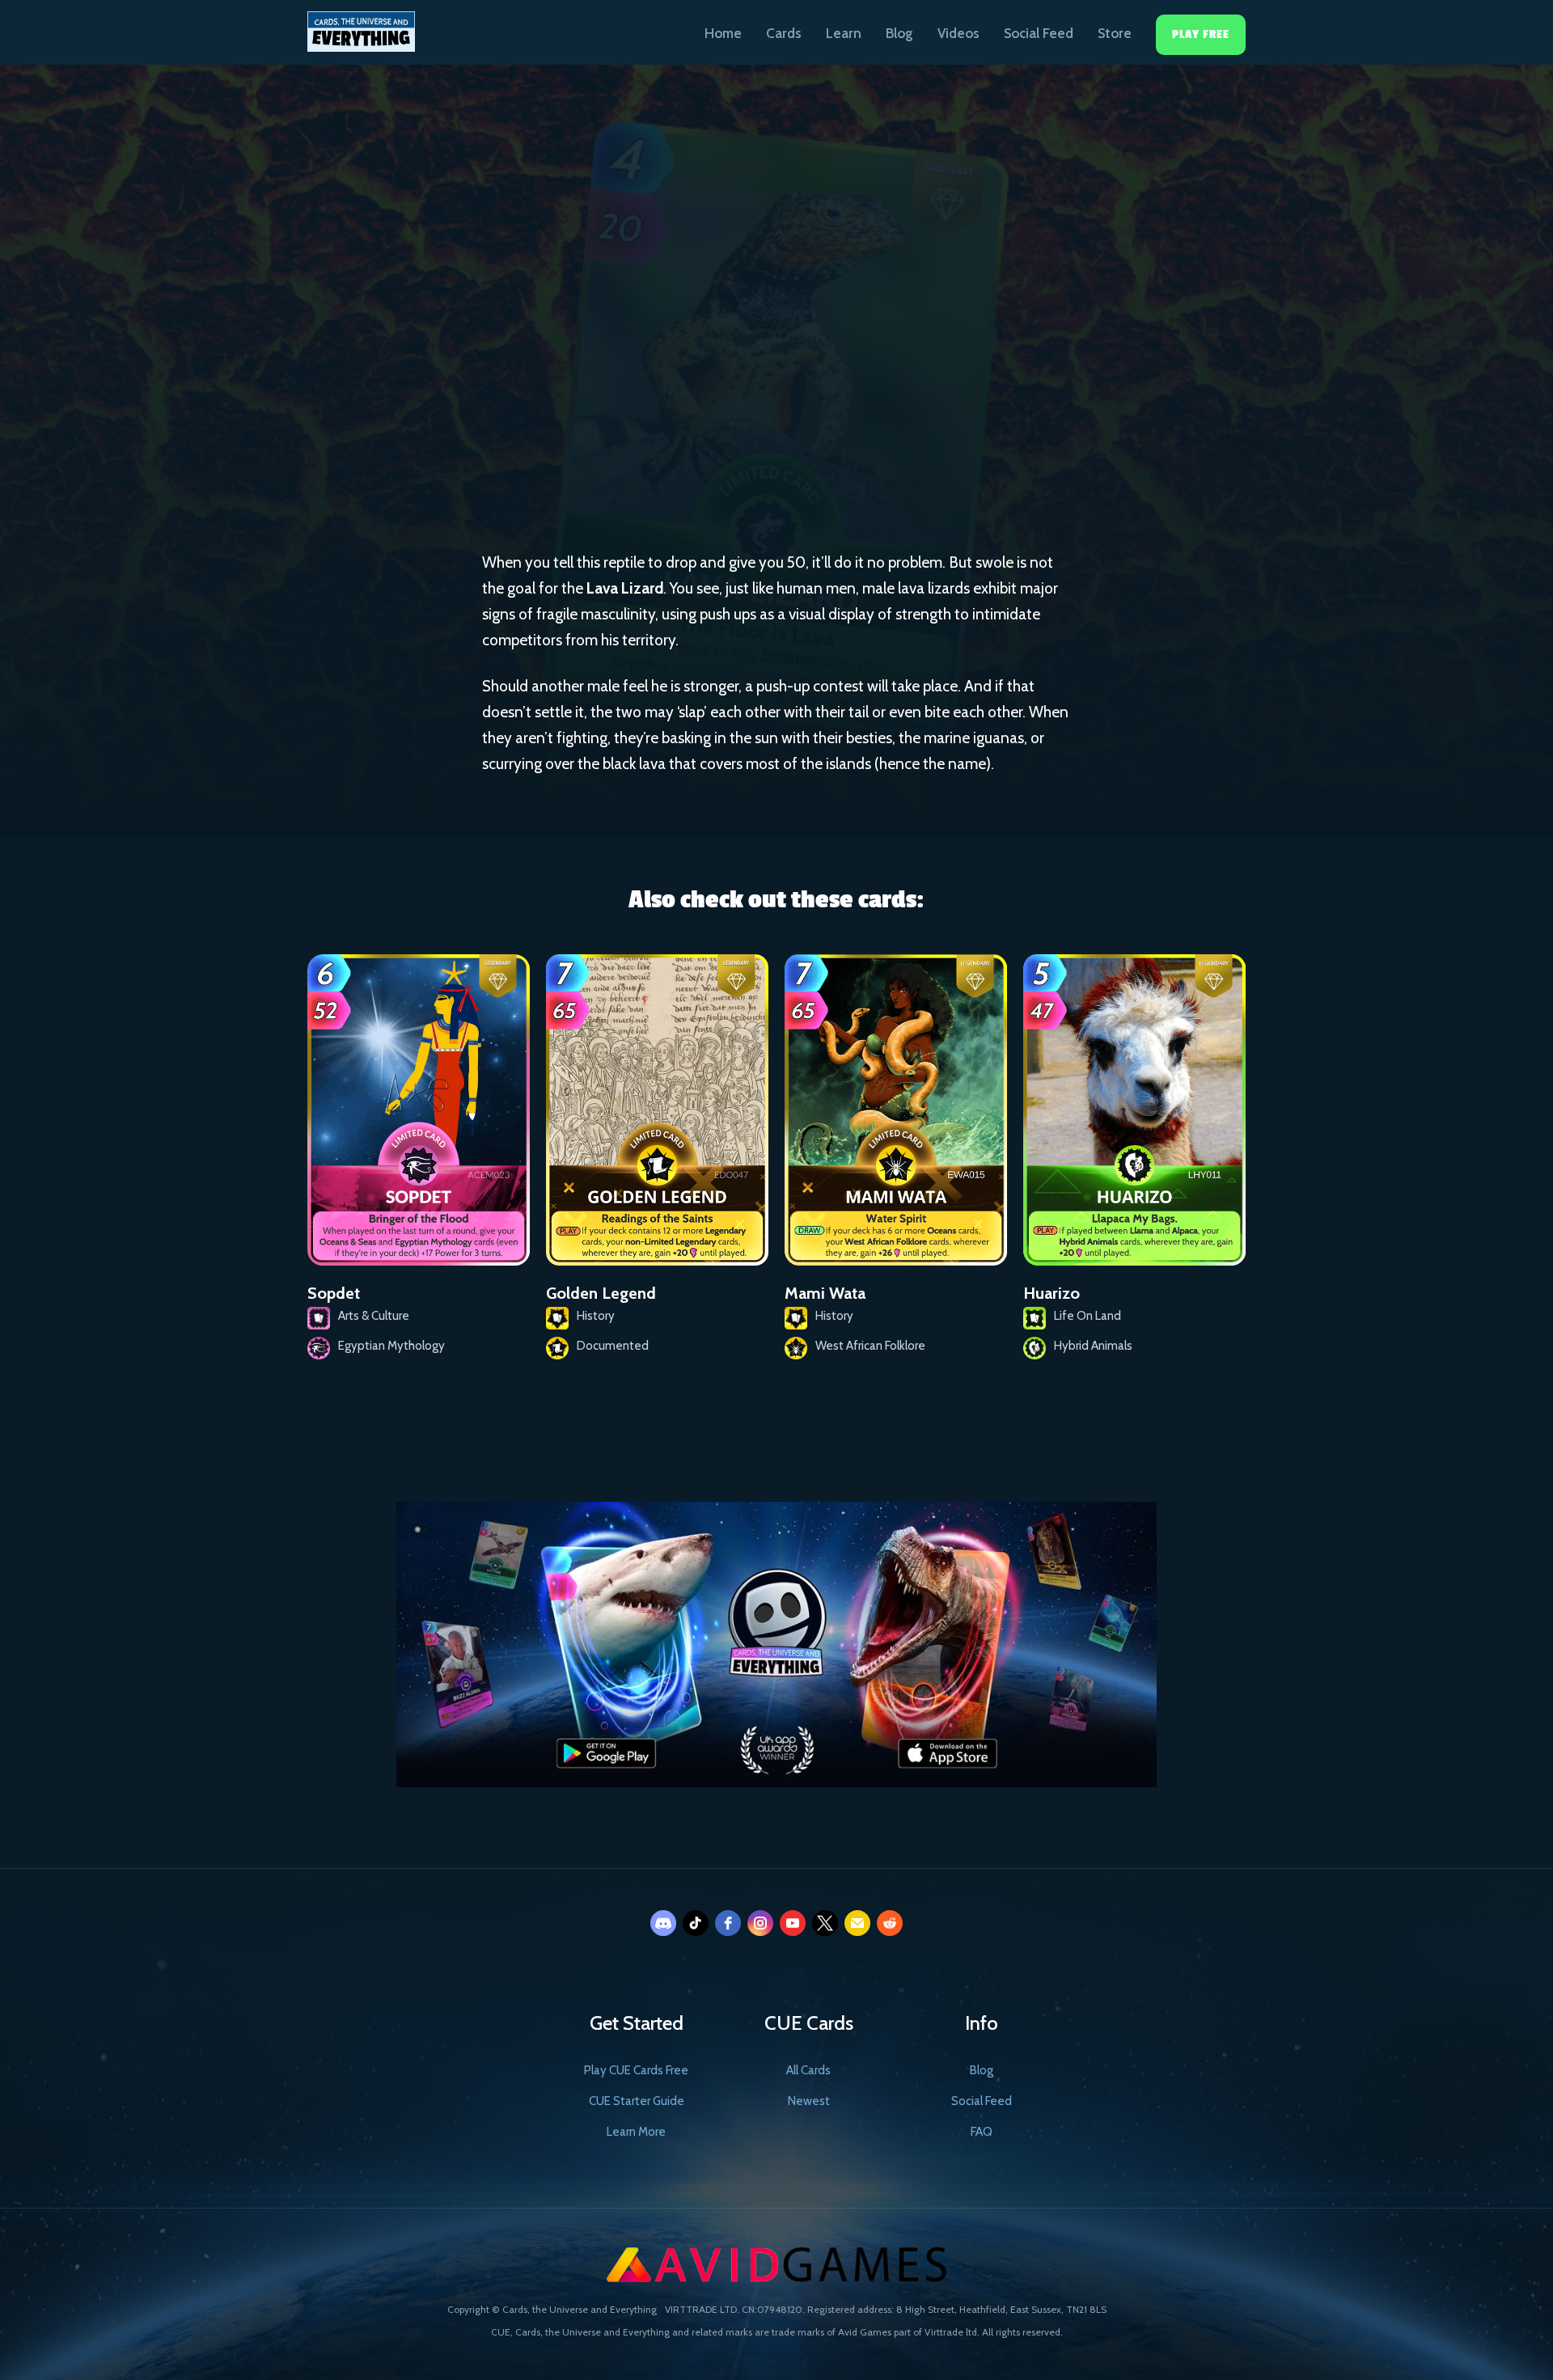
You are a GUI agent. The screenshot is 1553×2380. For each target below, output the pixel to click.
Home (723, 33)
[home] (361, 26)
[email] (857, 1923)
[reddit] (890, 1923)
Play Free (1201, 34)
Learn (844, 33)
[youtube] (793, 1923)
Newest (809, 2101)
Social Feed (1039, 33)
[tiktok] (696, 1923)
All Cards (808, 2070)
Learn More (636, 2132)
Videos (958, 33)
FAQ (982, 2132)
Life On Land (711, 381)
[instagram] (760, 1923)
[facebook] (728, 1923)
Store (1115, 33)
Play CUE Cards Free (636, 2070)
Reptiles (814, 382)
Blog (899, 33)
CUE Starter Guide (637, 2101)
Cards (784, 33)
